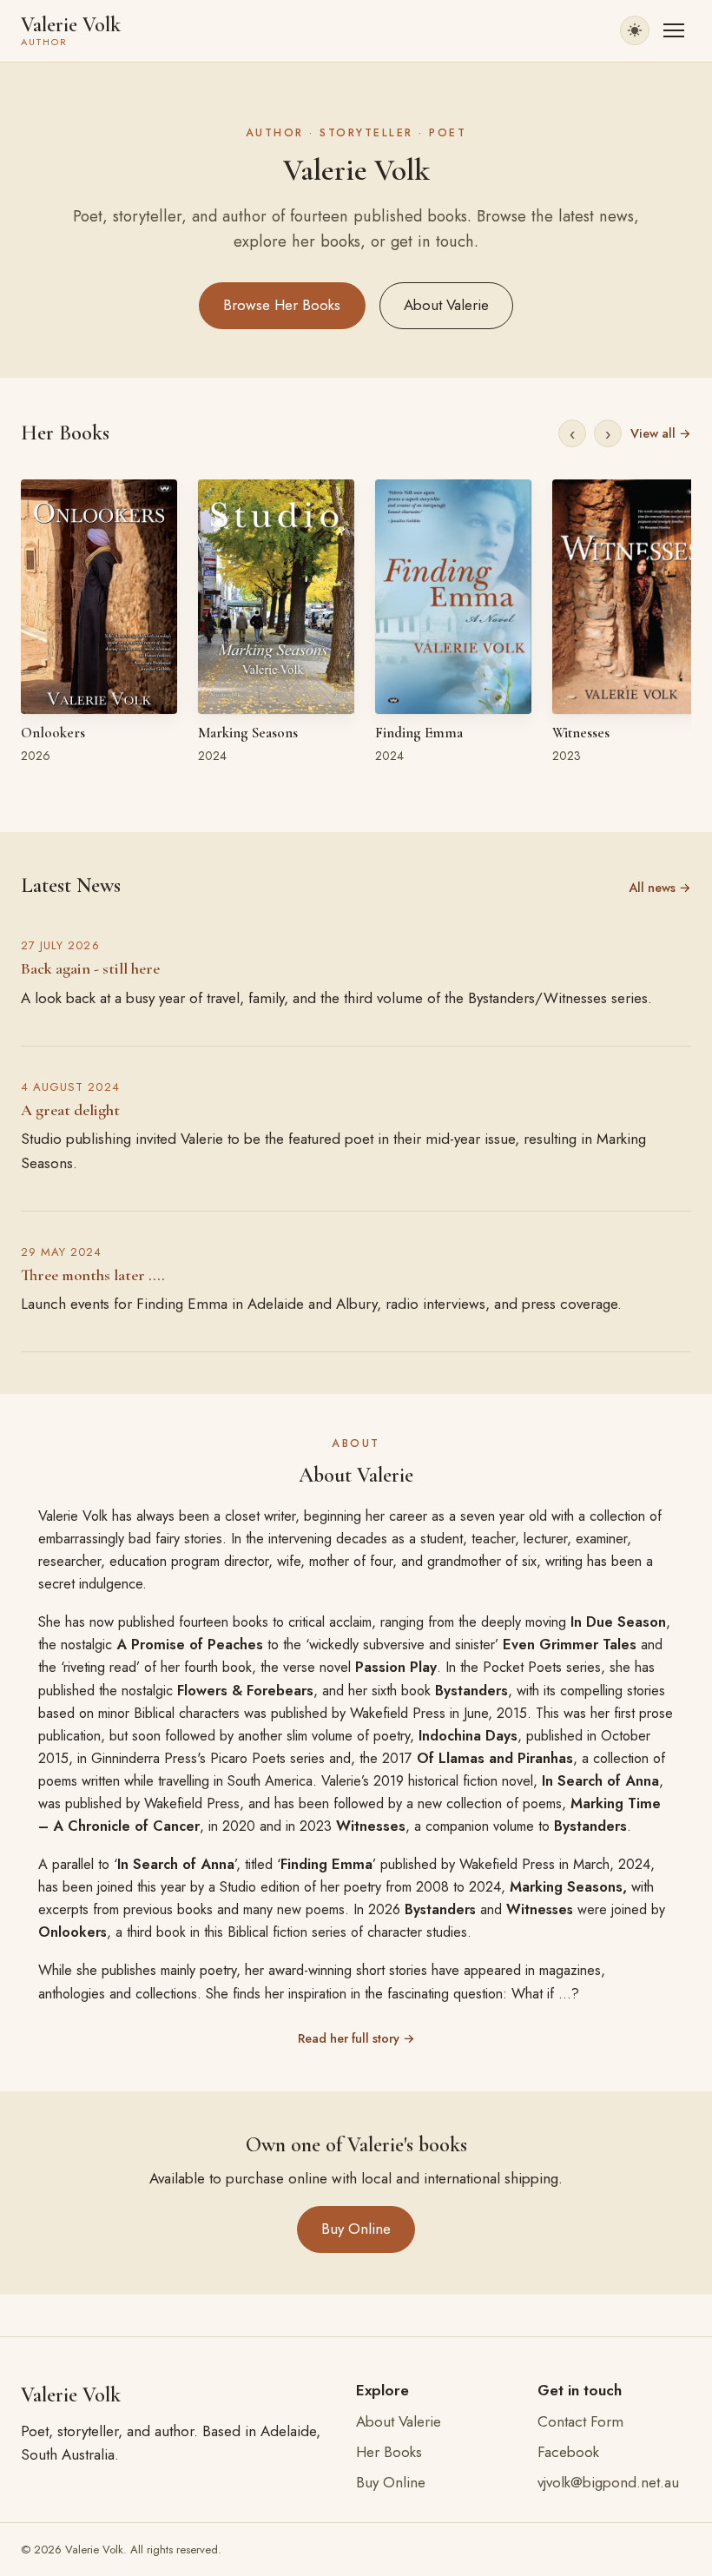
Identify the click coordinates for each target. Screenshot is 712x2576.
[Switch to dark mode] (635, 30)
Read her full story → (356, 2038)
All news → (660, 888)
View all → (661, 433)
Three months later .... (93, 1275)
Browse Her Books (282, 305)
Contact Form (580, 2421)
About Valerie (446, 305)
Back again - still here (90, 968)
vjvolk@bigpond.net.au (608, 2482)
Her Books (389, 2452)
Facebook (568, 2452)
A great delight (70, 1110)
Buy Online (356, 2229)
